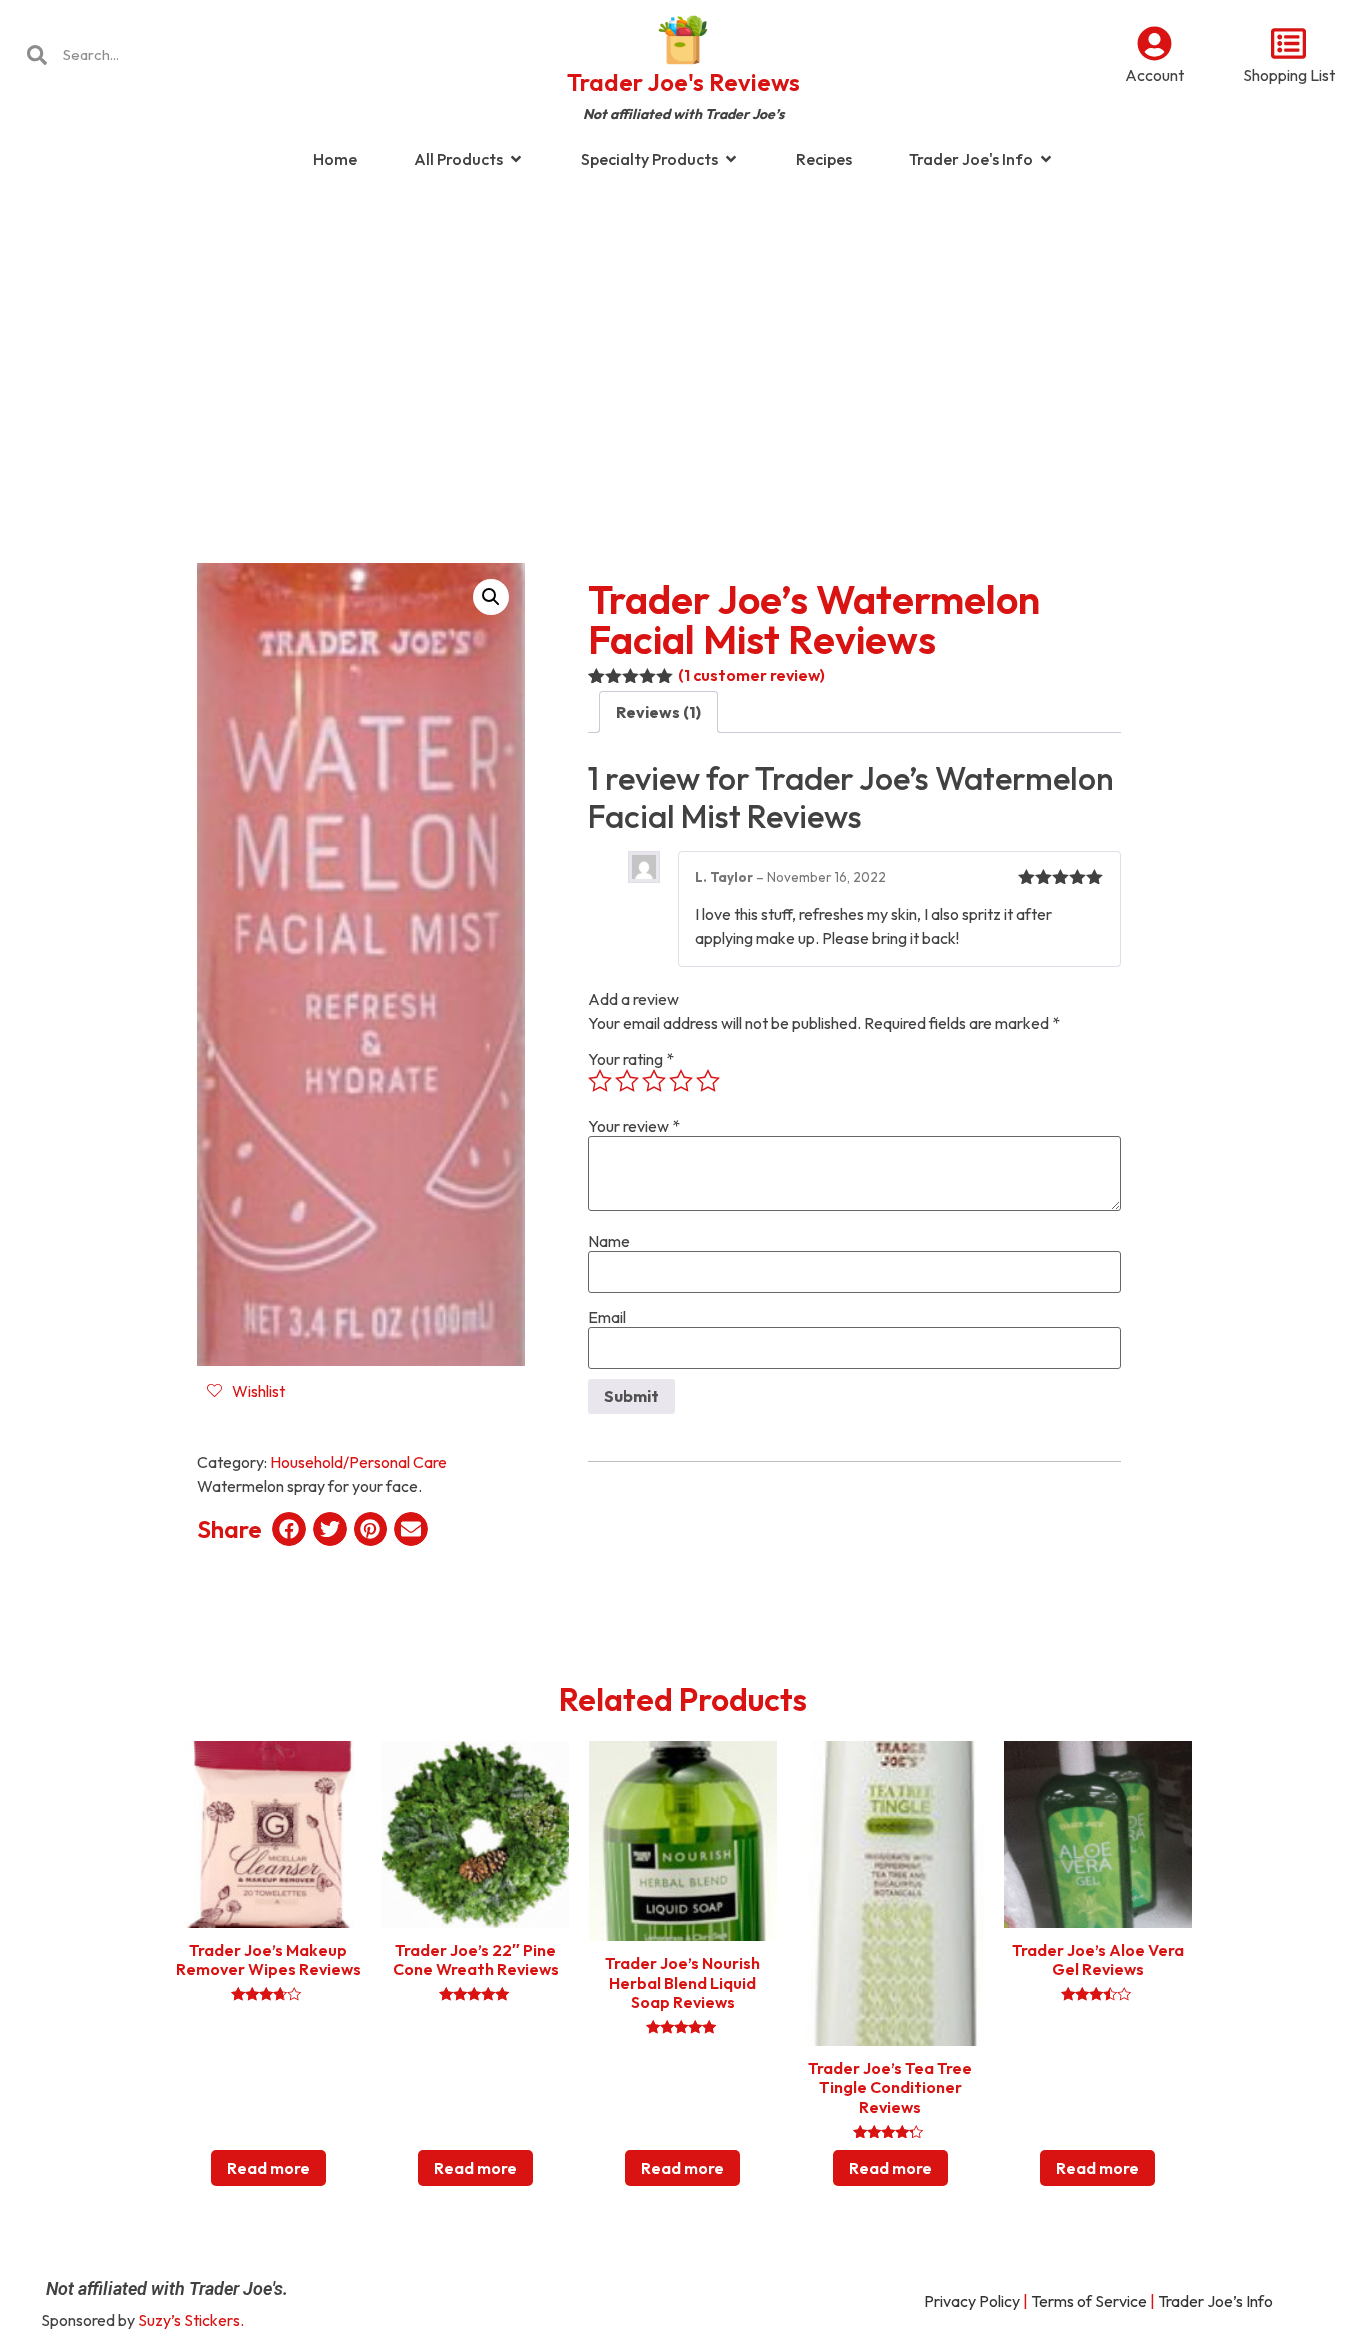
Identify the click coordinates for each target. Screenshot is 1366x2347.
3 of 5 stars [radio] (654, 1081)
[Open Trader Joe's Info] (1046, 159)
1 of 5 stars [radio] (600, 1081)
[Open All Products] (516, 159)
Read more (268, 2168)
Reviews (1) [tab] (658, 712)
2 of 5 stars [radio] (627, 1081)
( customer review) (751, 675)
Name (609, 1241)
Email (607, 1317)
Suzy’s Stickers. (191, 2320)
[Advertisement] (683, 344)
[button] (491, 597)
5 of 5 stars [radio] (708, 1081)
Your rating (631, 1059)
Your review (634, 1126)
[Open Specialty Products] (731, 159)
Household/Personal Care (358, 1462)
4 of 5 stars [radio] (681, 1081)
